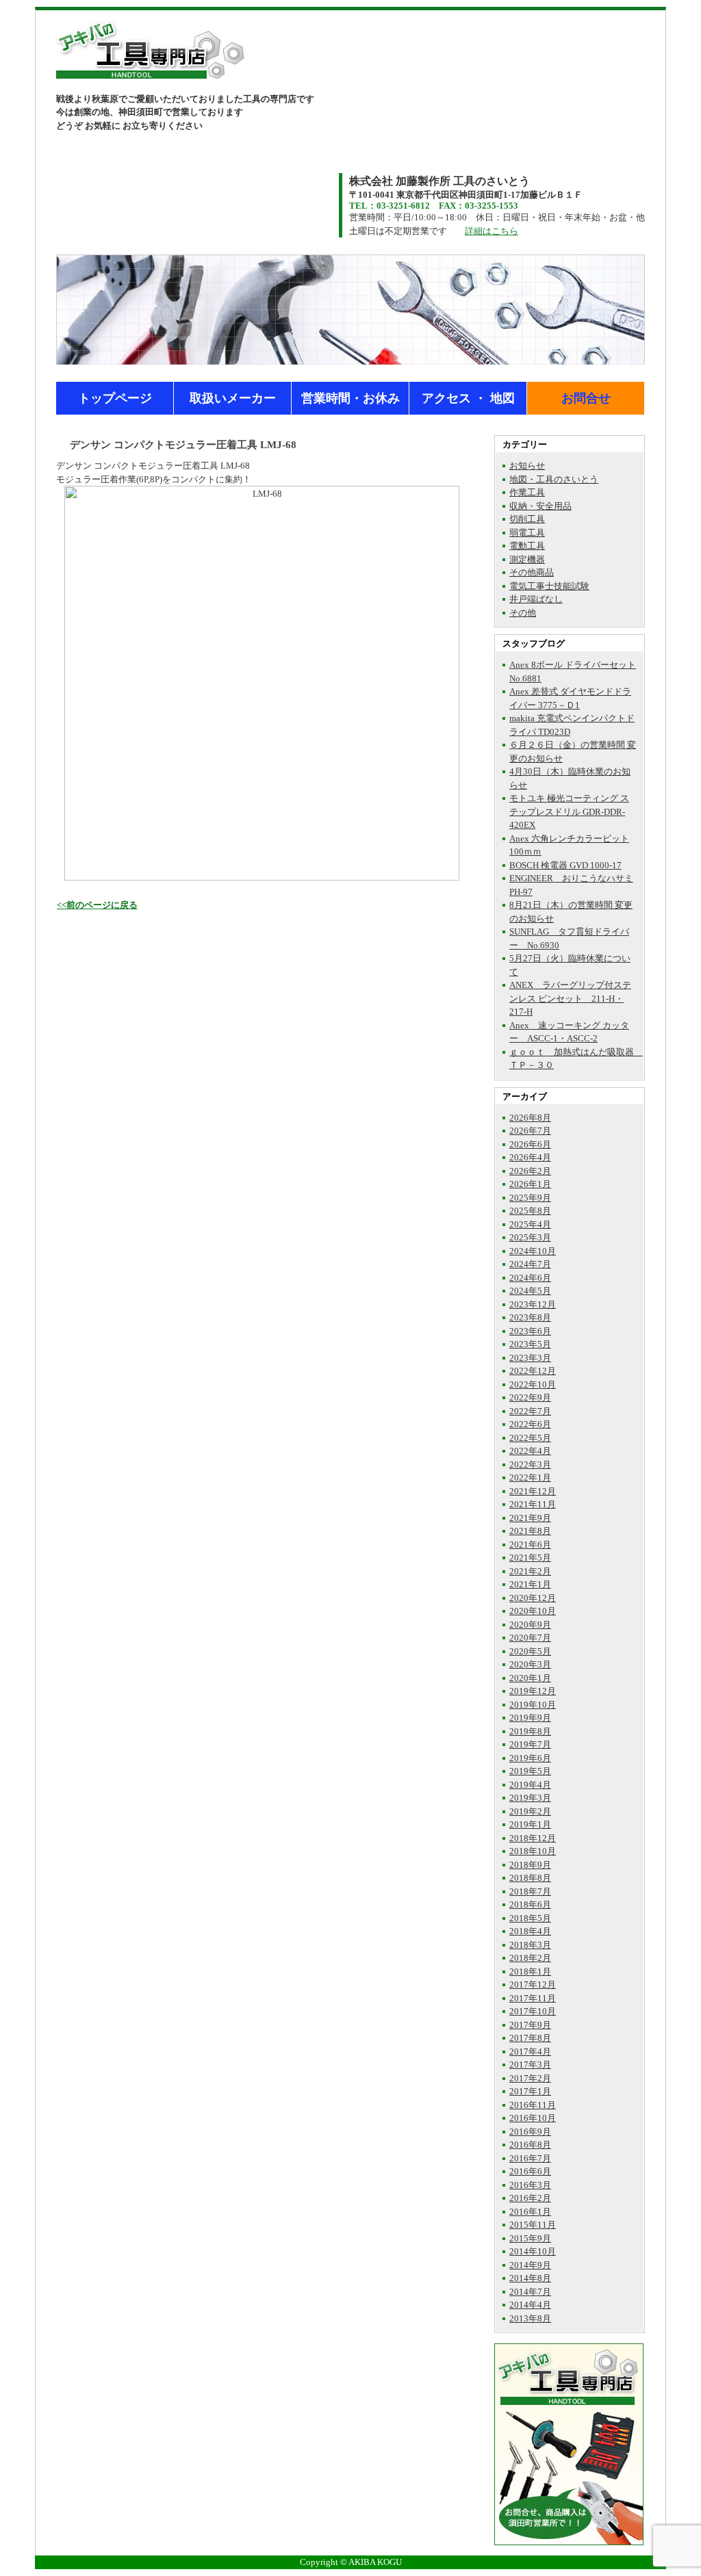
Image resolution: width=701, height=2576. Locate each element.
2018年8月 (530, 1878)
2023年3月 (530, 1358)
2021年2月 (530, 1571)
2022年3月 (530, 1465)
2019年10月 (533, 1705)
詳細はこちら (492, 231)
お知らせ (527, 466)
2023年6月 (530, 1331)
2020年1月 (530, 1678)
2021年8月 (530, 1531)
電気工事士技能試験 (549, 586)
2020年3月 (530, 1664)
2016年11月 (533, 2105)
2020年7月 (530, 1638)
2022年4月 (530, 1451)
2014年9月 (530, 2265)
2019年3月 (530, 1798)
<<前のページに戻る (97, 905)
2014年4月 (530, 2305)
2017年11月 (533, 1998)
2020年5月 (530, 1651)
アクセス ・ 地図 (468, 398)
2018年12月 (533, 1838)
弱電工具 (527, 533)
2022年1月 (530, 1478)
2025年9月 (530, 1198)
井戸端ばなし (536, 599)
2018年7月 (530, 1891)
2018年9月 (530, 1865)
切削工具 (527, 519)
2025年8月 (530, 1211)
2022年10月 (533, 1384)
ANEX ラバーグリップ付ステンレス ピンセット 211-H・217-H (570, 998)
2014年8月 (530, 2278)
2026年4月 (530, 1157)
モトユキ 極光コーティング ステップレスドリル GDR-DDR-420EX (569, 811)
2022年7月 (530, 1411)
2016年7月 (530, 2158)
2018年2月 (530, 1958)
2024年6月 (530, 1278)
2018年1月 (530, 1972)
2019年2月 (530, 1811)
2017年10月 (533, 2011)
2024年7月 (530, 1264)
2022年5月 (530, 1438)
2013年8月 (530, 2318)
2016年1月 (530, 2212)
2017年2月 (530, 2078)
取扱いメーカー (233, 398)
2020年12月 (533, 1598)
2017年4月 (530, 2052)
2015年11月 (533, 2225)
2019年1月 (530, 1824)
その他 (523, 613)
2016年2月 (530, 2198)
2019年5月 (530, 1771)
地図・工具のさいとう (554, 479)
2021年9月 (530, 1518)
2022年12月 (533, 1371)
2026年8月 (530, 1118)
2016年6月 (530, 2171)
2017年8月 (530, 2038)
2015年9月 (530, 2238)
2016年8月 (530, 2145)
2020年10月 (533, 1611)
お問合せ (586, 398)
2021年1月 (530, 1584)
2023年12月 (533, 1304)
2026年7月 (530, 1131)
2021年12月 (533, 1491)
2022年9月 (530, 1397)
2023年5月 (530, 1344)
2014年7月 (530, 2292)
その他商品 (532, 572)
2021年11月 (533, 1504)
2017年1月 (530, 2091)
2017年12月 (533, 1985)
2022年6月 (530, 1424)
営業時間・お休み (350, 398)
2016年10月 (533, 2118)
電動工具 (527, 546)
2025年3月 (530, 1237)
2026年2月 (530, 1171)
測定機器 (527, 559)
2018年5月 (530, 1918)
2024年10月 (533, 1251)
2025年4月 (530, 1224)
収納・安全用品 (540, 506)
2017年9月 (530, 2025)
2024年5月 (530, 1291)
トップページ (115, 398)
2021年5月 (530, 1558)
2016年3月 (530, 2185)
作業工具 (527, 492)
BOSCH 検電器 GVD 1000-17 (565, 865)
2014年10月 (533, 2251)
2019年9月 (530, 1718)
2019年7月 (530, 1744)
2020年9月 (530, 1625)
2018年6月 (530, 1904)
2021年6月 (530, 1545)
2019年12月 (533, 1691)
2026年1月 (530, 1184)
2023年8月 (530, 1317)
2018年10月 (533, 1851)
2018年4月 (530, 1931)
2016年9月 (530, 2132)
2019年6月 (530, 1758)
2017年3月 (530, 2065)
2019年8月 (530, 1731)
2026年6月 (530, 1144)
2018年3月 (530, 1945)
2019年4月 (530, 1785)
